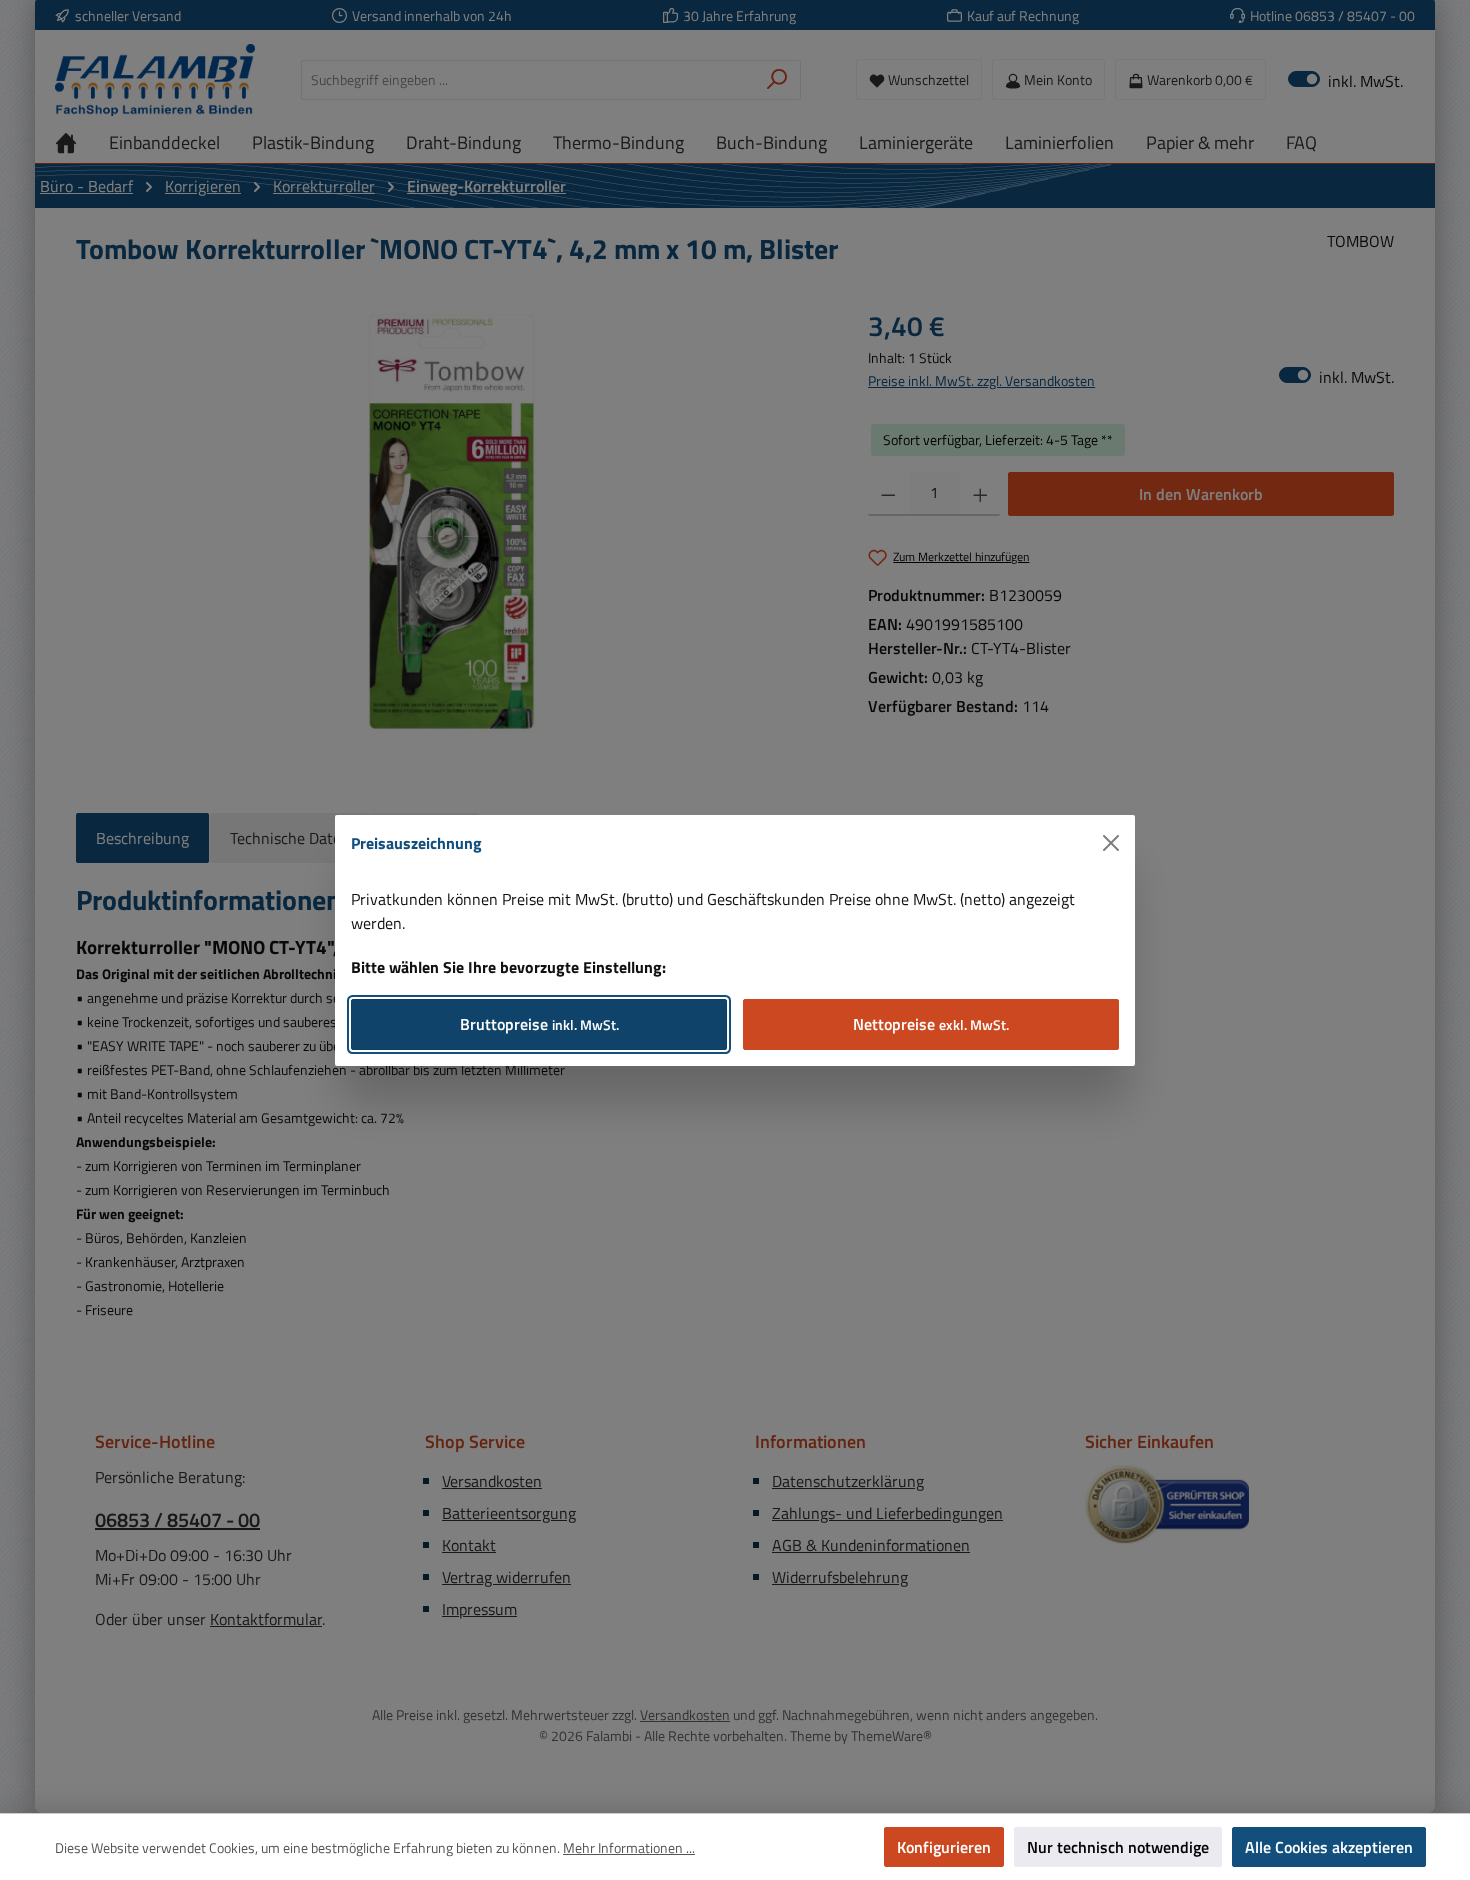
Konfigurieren (944, 1847)
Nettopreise (931, 1024)
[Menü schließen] (1111, 843)
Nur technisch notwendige (1118, 1847)
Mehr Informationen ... (629, 1847)
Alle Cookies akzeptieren (1329, 1847)
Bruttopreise (539, 1024)
